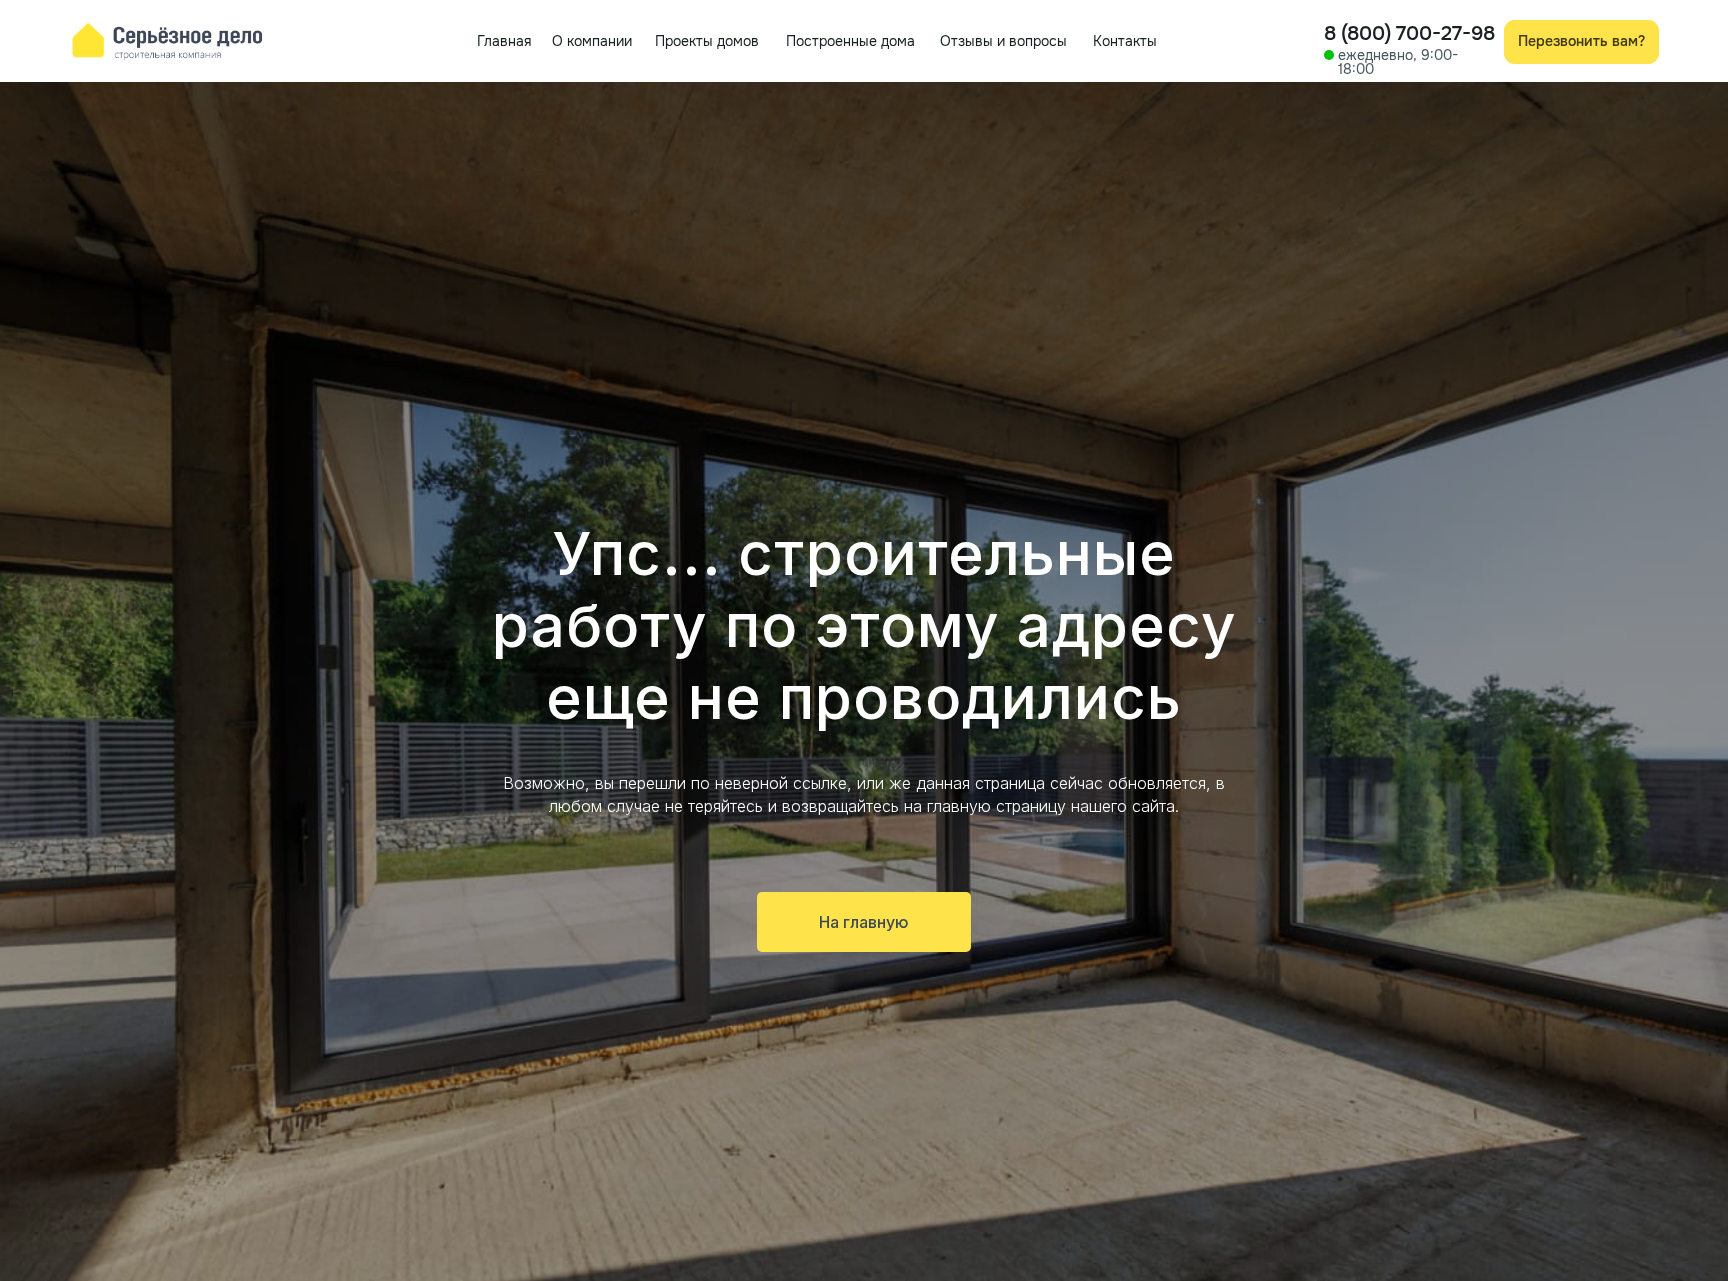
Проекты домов (707, 41)
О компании (592, 41)
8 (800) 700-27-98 (1409, 33)
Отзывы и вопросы (1003, 41)
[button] (1581, 42)
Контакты (1125, 41)
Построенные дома (850, 41)
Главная (504, 41)
